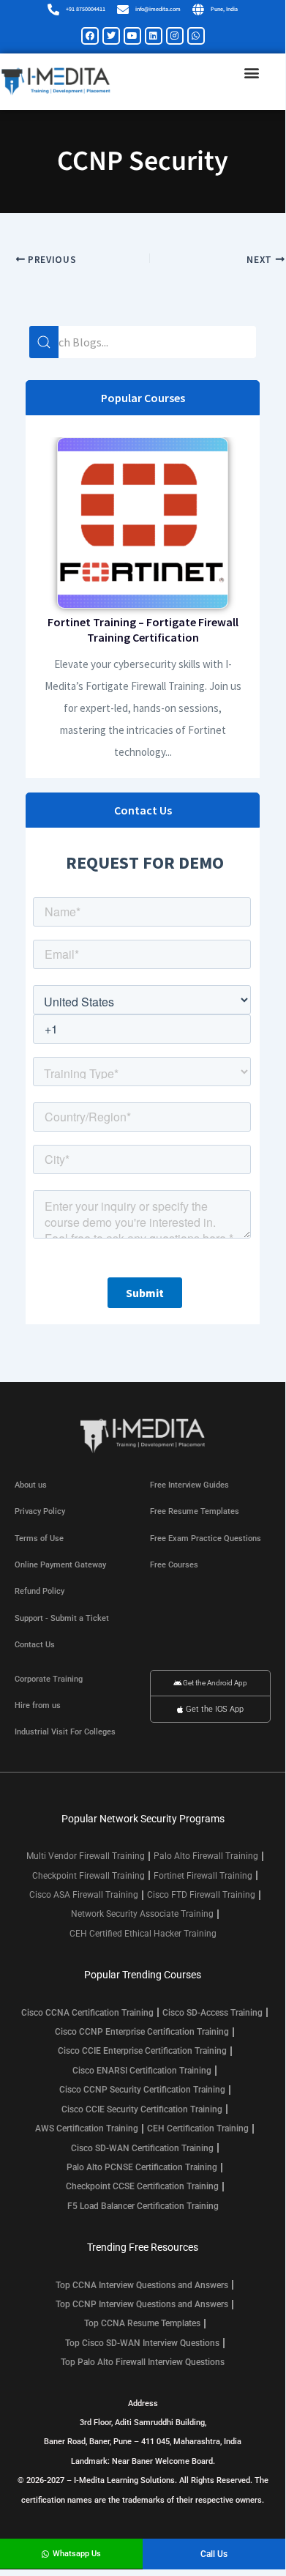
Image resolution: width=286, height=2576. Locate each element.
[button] (251, 73)
